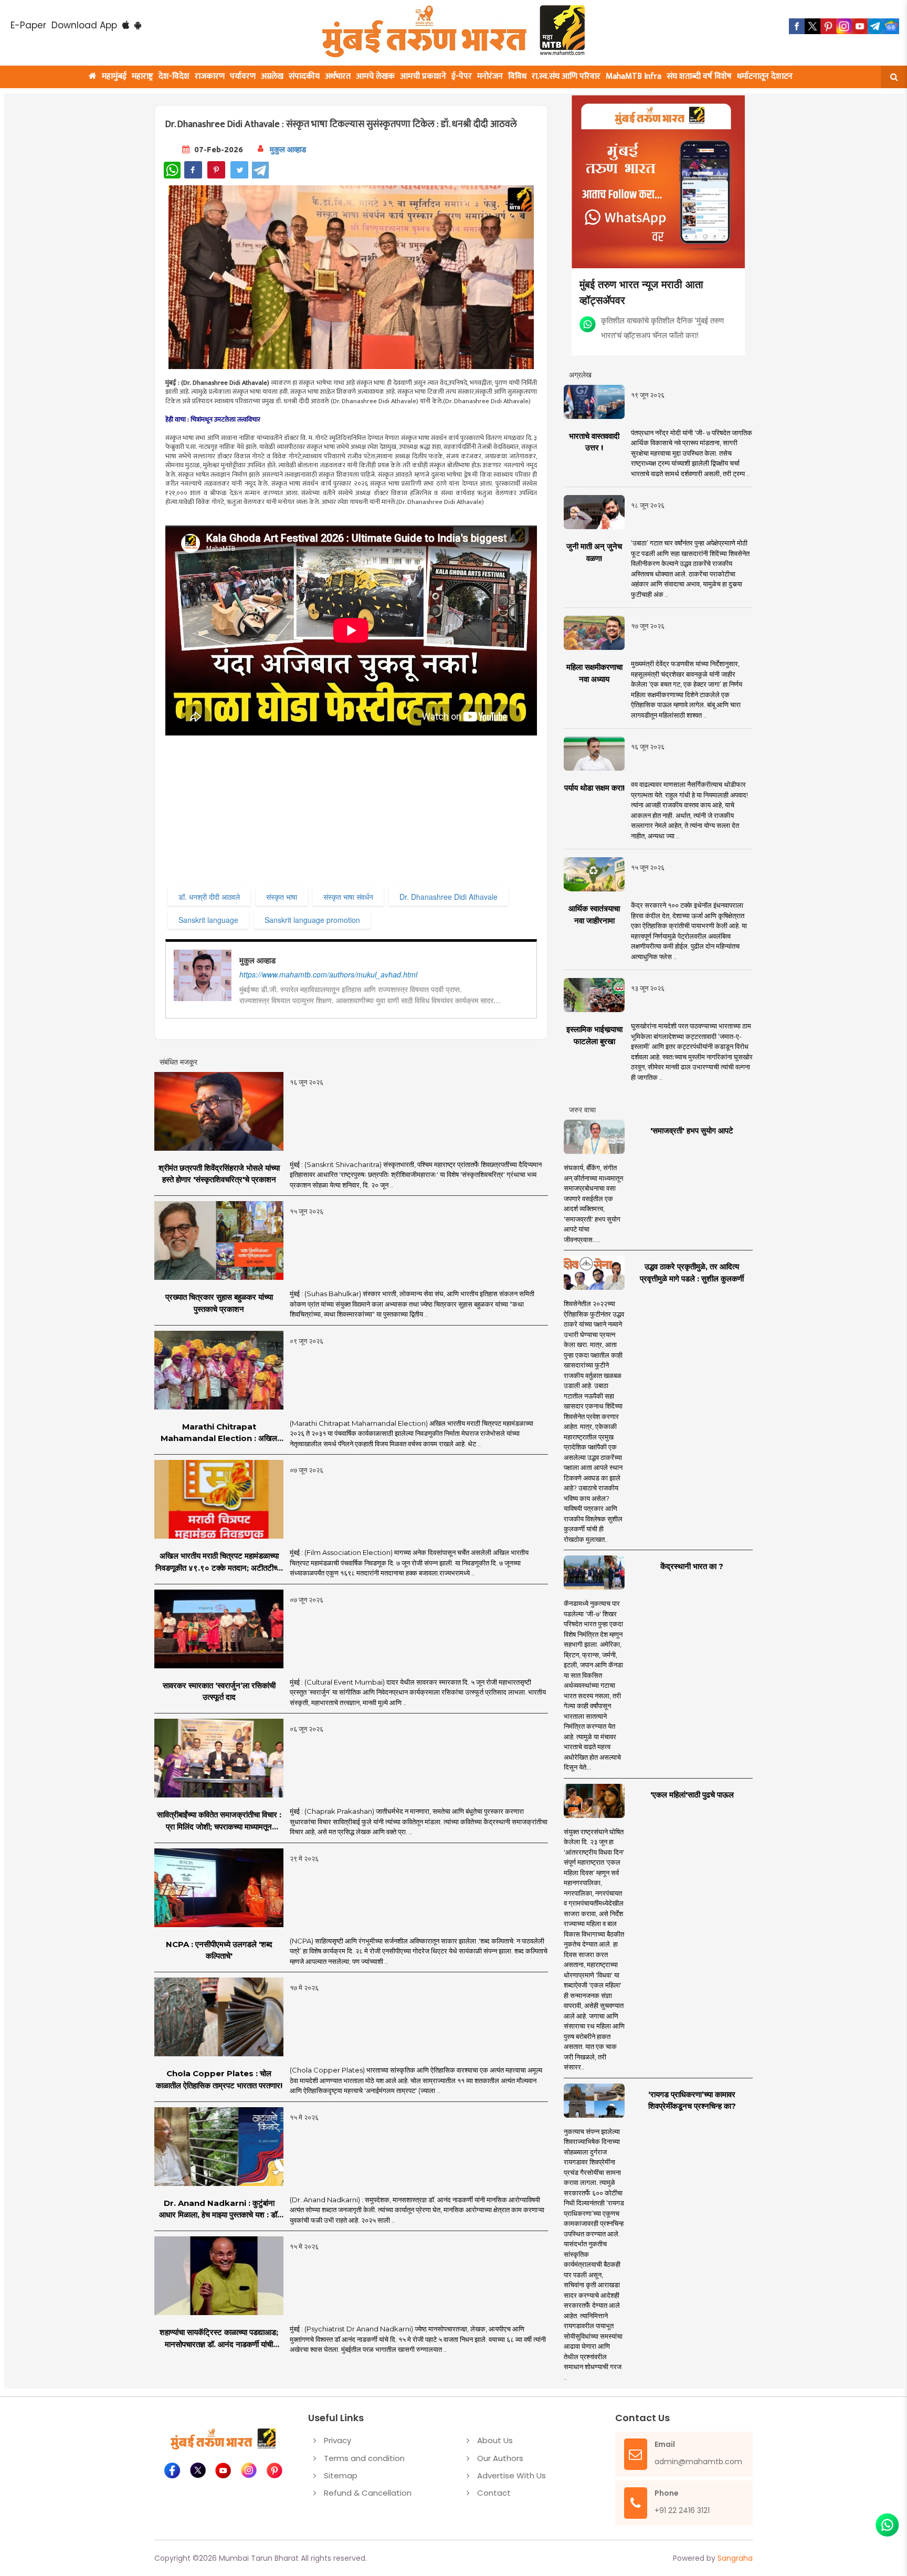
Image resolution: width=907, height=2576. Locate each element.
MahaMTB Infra (634, 76)
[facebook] (797, 26)
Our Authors (500, 2458)
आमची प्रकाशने (423, 76)
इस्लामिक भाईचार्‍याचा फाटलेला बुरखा (594, 1035)
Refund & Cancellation (368, 2493)
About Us (495, 2440)
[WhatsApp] (172, 170)
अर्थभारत (338, 76)
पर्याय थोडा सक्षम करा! (594, 788)
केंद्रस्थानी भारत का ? (692, 1566)
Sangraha (735, 2558)
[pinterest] (828, 26)
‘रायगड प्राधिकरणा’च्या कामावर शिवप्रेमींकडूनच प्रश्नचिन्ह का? (692, 2100)
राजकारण (210, 76)
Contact (494, 2493)
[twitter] (813, 26)
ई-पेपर (462, 76)
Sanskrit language (208, 920)
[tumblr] (876, 26)
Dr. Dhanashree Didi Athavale (449, 897)
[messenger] (860, 26)
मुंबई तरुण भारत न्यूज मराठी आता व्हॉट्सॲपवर (641, 292)
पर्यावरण (243, 76)
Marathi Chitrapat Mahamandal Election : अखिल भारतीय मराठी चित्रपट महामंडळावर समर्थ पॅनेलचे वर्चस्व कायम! (219, 1433)
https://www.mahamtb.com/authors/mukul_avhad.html (328, 974)
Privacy (338, 2440)
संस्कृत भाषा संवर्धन (348, 897)
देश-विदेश (174, 76)
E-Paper (28, 25)
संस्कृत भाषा (282, 897)
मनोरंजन (490, 76)
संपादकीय (304, 76)
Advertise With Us (511, 2475)
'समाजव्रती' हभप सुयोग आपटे (692, 1131)
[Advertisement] (379, 812)
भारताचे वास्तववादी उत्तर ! (594, 442)
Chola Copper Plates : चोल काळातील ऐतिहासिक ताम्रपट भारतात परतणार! (219, 2079)
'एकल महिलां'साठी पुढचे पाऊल (692, 1795)
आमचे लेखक (375, 76)
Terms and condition (364, 2458)
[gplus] (844, 26)
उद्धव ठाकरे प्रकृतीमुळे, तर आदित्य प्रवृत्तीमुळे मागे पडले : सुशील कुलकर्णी (692, 1273)
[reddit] (891, 26)
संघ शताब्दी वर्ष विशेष (699, 76)
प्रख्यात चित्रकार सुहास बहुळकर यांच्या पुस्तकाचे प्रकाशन (219, 1303)
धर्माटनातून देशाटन (765, 76)
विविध (517, 76)
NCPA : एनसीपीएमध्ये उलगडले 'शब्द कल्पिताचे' (219, 1950)
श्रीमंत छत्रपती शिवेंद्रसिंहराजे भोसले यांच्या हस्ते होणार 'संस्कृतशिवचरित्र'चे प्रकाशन (219, 1174)
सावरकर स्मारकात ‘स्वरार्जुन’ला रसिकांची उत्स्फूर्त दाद (219, 1691)
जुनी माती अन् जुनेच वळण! (594, 552)
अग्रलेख (272, 76)
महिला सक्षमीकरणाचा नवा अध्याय (594, 673)
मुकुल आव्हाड (288, 149)
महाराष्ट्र (143, 76)
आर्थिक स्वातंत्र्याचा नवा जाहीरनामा (594, 914)
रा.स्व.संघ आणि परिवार (566, 76)
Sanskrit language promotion (312, 920)
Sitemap (341, 2475)
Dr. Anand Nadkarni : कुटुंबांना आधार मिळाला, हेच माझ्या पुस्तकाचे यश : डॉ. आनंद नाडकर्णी (219, 2210)
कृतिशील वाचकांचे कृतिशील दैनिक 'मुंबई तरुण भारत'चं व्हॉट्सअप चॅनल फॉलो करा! (662, 327)
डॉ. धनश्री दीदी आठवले (209, 897)
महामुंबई (114, 76)
